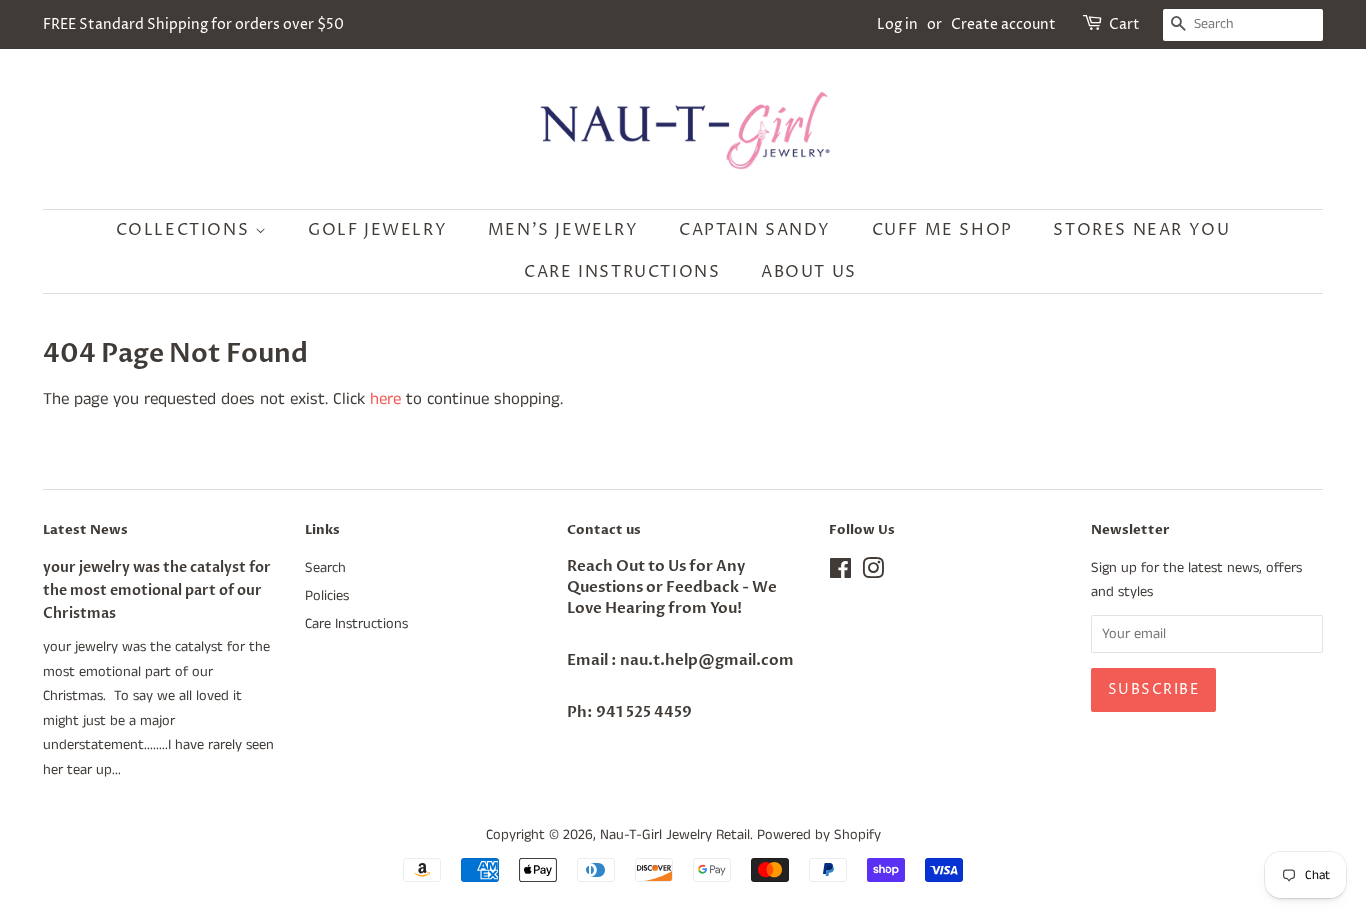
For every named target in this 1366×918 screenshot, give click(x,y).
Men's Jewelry (563, 230)
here (385, 399)
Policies (327, 596)
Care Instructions (622, 272)
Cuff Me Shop (942, 230)
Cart (1124, 24)
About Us (809, 272)
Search (325, 568)
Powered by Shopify (819, 835)
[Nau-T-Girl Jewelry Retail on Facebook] (840, 573)
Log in (897, 24)
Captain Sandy (755, 230)
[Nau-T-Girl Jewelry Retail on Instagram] (873, 573)
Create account (1003, 24)
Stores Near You (1141, 230)
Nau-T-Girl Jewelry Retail (675, 835)
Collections (185, 230)
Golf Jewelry (377, 230)
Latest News (85, 530)
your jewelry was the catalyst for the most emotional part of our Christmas (157, 590)
